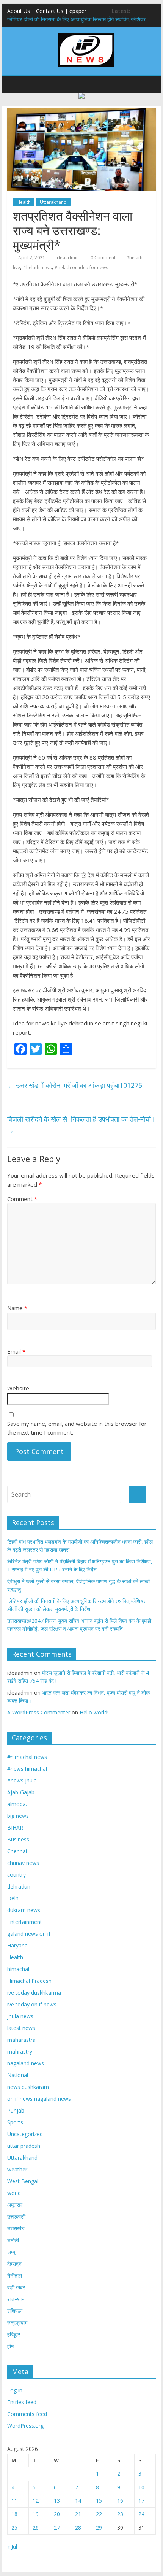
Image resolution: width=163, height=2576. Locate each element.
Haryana (17, 1945)
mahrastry (20, 2051)
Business (18, 1839)
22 (99, 2514)
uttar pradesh (24, 2146)
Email (16, 1351)
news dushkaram (28, 2087)
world (14, 2193)
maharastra (21, 2040)
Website (18, 1388)
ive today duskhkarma (34, 1993)
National (18, 2075)
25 (14, 2528)
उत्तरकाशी (16, 2217)
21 (78, 2514)
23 (120, 2514)
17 (141, 2501)
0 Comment (103, 258)
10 (141, 2487)
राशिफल (15, 2311)
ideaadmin (67, 258)
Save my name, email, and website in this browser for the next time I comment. (77, 1428)
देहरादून (14, 2264)
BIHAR (15, 1828)
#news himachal (27, 1769)
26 (36, 2528)
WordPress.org (25, 2426)
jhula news (20, 2016)
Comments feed (27, 2414)
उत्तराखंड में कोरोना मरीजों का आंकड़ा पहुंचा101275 (75, 1085)
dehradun (19, 1886)
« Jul (12, 2547)
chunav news (23, 1863)
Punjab (16, 2110)
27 (57, 2528)
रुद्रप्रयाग (17, 2323)
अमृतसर (15, 2205)
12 (36, 2501)
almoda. (17, 1804)
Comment (22, 1199)
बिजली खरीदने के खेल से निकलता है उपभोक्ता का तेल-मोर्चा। (81, 1125)
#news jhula (22, 1780)
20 (57, 2514)
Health (24, 202)
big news (18, 1816)
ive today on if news (32, 2004)
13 (57, 2501)
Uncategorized (25, 2134)
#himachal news (27, 1757)
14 (78, 2501)
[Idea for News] (86, 34)
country (16, 1875)
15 (99, 2501)
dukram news (24, 1910)
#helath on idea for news (81, 267)
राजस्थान (16, 2299)
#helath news (37, 267)
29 (99, 2528)
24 (141, 2514)
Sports (15, 2122)
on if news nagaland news (39, 2099)
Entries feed (22, 2402)
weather (17, 2169)
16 (120, 2501)
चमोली (13, 2240)
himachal (18, 1969)
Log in (15, 2390)
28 (78, 2528)
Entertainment (25, 1922)
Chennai (17, 1851)
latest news (21, 2028)
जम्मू (11, 2252)
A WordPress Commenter (39, 1712)
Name (17, 1308)
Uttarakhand (53, 202)
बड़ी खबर (16, 2287)
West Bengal (23, 2181)
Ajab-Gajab (21, 1792)
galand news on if (29, 1934)
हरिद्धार (14, 2334)
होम (10, 2346)
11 (14, 2501)
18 (14, 2514)
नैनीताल (15, 2275)
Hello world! (94, 1712)
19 (36, 2514)
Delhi (13, 1898)
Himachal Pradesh (29, 1981)
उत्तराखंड (16, 2228)
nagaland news (26, 2063)
